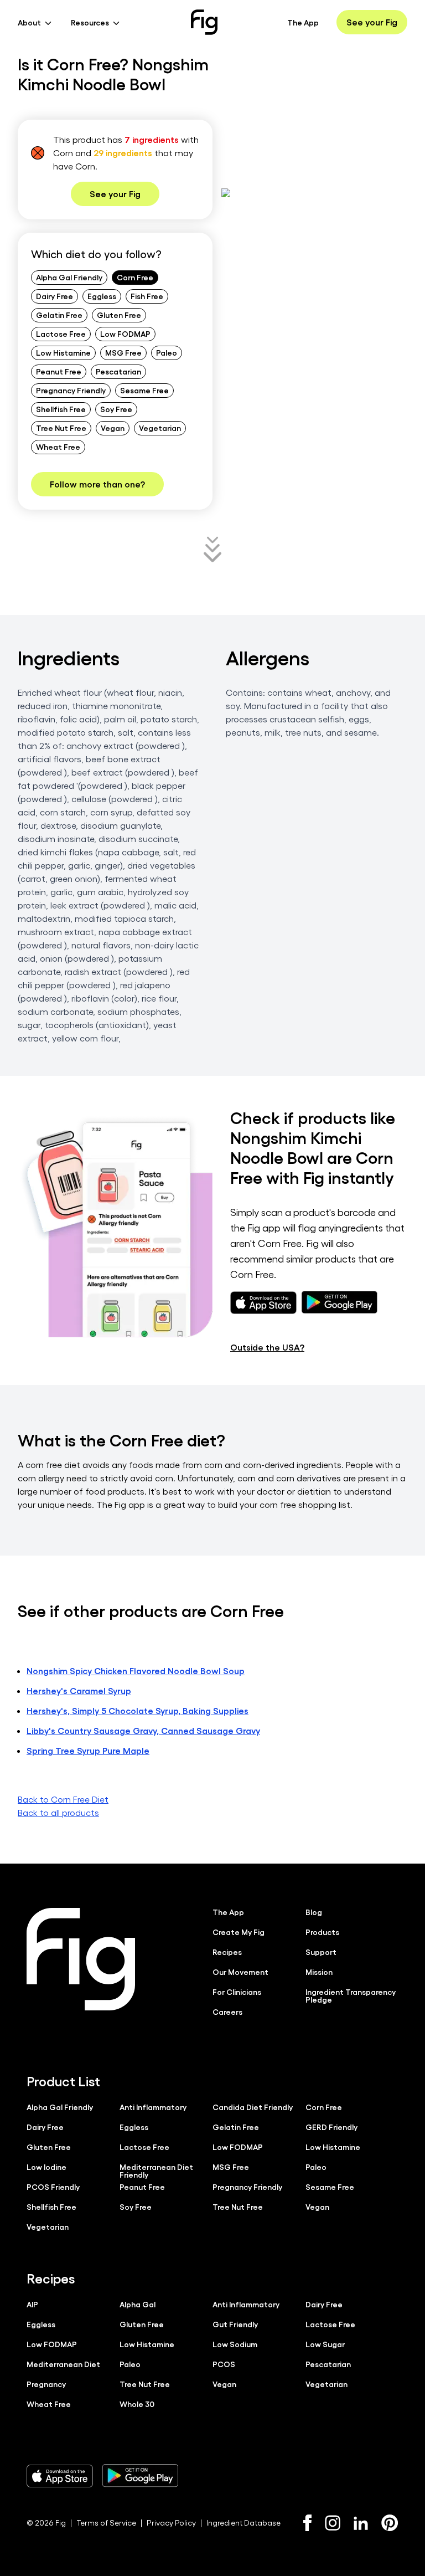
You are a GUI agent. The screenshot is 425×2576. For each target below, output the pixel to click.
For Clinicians (237, 1992)
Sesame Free (144, 390)
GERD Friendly (331, 2127)
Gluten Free (119, 315)
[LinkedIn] (361, 2523)
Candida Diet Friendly (253, 2107)
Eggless (102, 296)
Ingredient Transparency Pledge (351, 1995)
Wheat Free (58, 447)
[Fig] (204, 22)
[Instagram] (333, 2523)
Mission (319, 1972)
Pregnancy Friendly (71, 390)
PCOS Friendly (53, 2187)
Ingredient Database (243, 2523)
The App (303, 22)
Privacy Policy (171, 2523)
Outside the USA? (267, 1347)
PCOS (224, 2364)
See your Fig (372, 22)
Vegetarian (160, 428)
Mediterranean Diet (63, 2364)
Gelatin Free (59, 315)
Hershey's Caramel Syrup (79, 1690)
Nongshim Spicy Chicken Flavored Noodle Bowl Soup (136, 1671)
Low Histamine (63, 352)
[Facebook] (307, 2523)
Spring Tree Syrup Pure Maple (88, 1750)
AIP (32, 2304)
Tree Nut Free (61, 428)
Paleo (167, 352)
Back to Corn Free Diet (63, 1799)
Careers (227, 2011)
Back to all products (58, 1812)
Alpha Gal (138, 2304)
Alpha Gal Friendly (69, 277)
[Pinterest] (390, 2523)
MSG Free (123, 352)
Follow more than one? (97, 484)
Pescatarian (118, 371)
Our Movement (240, 1972)
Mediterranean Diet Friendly (156, 2170)
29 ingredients (123, 153)
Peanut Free (59, 371)
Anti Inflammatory (153, 2107)
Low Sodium (235, 2344)
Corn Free (135, 277)
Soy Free (116, 409)
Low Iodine (46, 2167)
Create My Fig (239, 1932)
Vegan (113, 428)
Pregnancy (46, 2384)
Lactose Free (61, 333)
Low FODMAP (125, 333)
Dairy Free (55, 296)
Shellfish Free (61, 409)
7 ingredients (152, 139)
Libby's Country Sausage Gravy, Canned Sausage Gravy (143, 1730)
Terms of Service (106, 2523)
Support (321, 1952)
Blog (314, 1912)
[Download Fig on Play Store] (140, 2476)
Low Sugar (325, 2344)
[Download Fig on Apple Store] (60, 2476)
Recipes (227, 1952)
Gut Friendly (235, 2324)
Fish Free (147, 296)
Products (322, 1932)
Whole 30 (137, 2404)
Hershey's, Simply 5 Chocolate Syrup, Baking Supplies (138, 1710)
